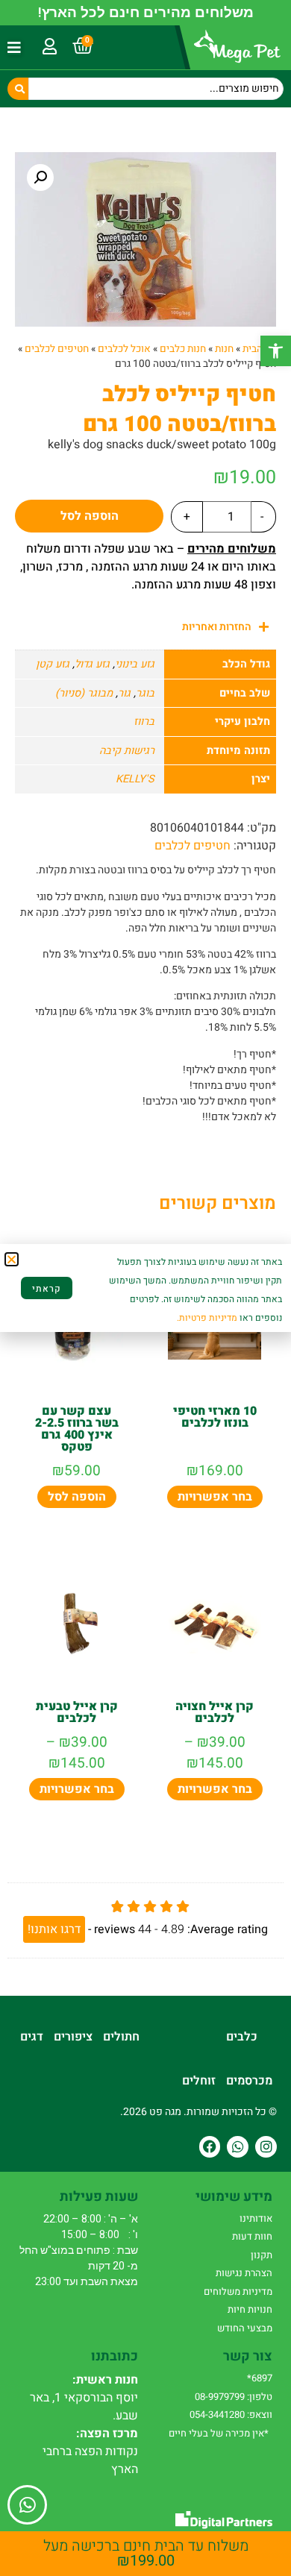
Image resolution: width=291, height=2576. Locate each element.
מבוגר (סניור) (84, 693)
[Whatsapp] (238, 2147)
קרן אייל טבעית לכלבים (77, 1712)
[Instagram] (266, 2147)
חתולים (121, 2037)
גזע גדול (92, 664)
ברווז (144, 722)
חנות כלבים (183, 349)
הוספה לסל (90, 516)
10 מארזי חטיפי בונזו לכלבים (215, 1417)
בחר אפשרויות (215, 1497)
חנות (224, 349)
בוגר (145, 693)
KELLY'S (135, 779)
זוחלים (199, 2081)
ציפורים (73, 2037)
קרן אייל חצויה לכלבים (215, 1712)
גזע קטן (53, 664)
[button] (276, 351)
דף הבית (259, 349)
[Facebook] (210, 2147)
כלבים (242, 2037)
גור (124, 693)
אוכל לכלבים (124, 349)
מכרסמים (249, 2081)
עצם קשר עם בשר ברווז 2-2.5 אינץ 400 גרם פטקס (77, 1429)
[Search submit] (18, 89)
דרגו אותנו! (54, 1929)
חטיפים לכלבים (57, 349)
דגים (32, 2037)
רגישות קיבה (127, 751)
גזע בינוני (135, 664)
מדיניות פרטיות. (207, 1318)
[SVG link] (224, 2520)
